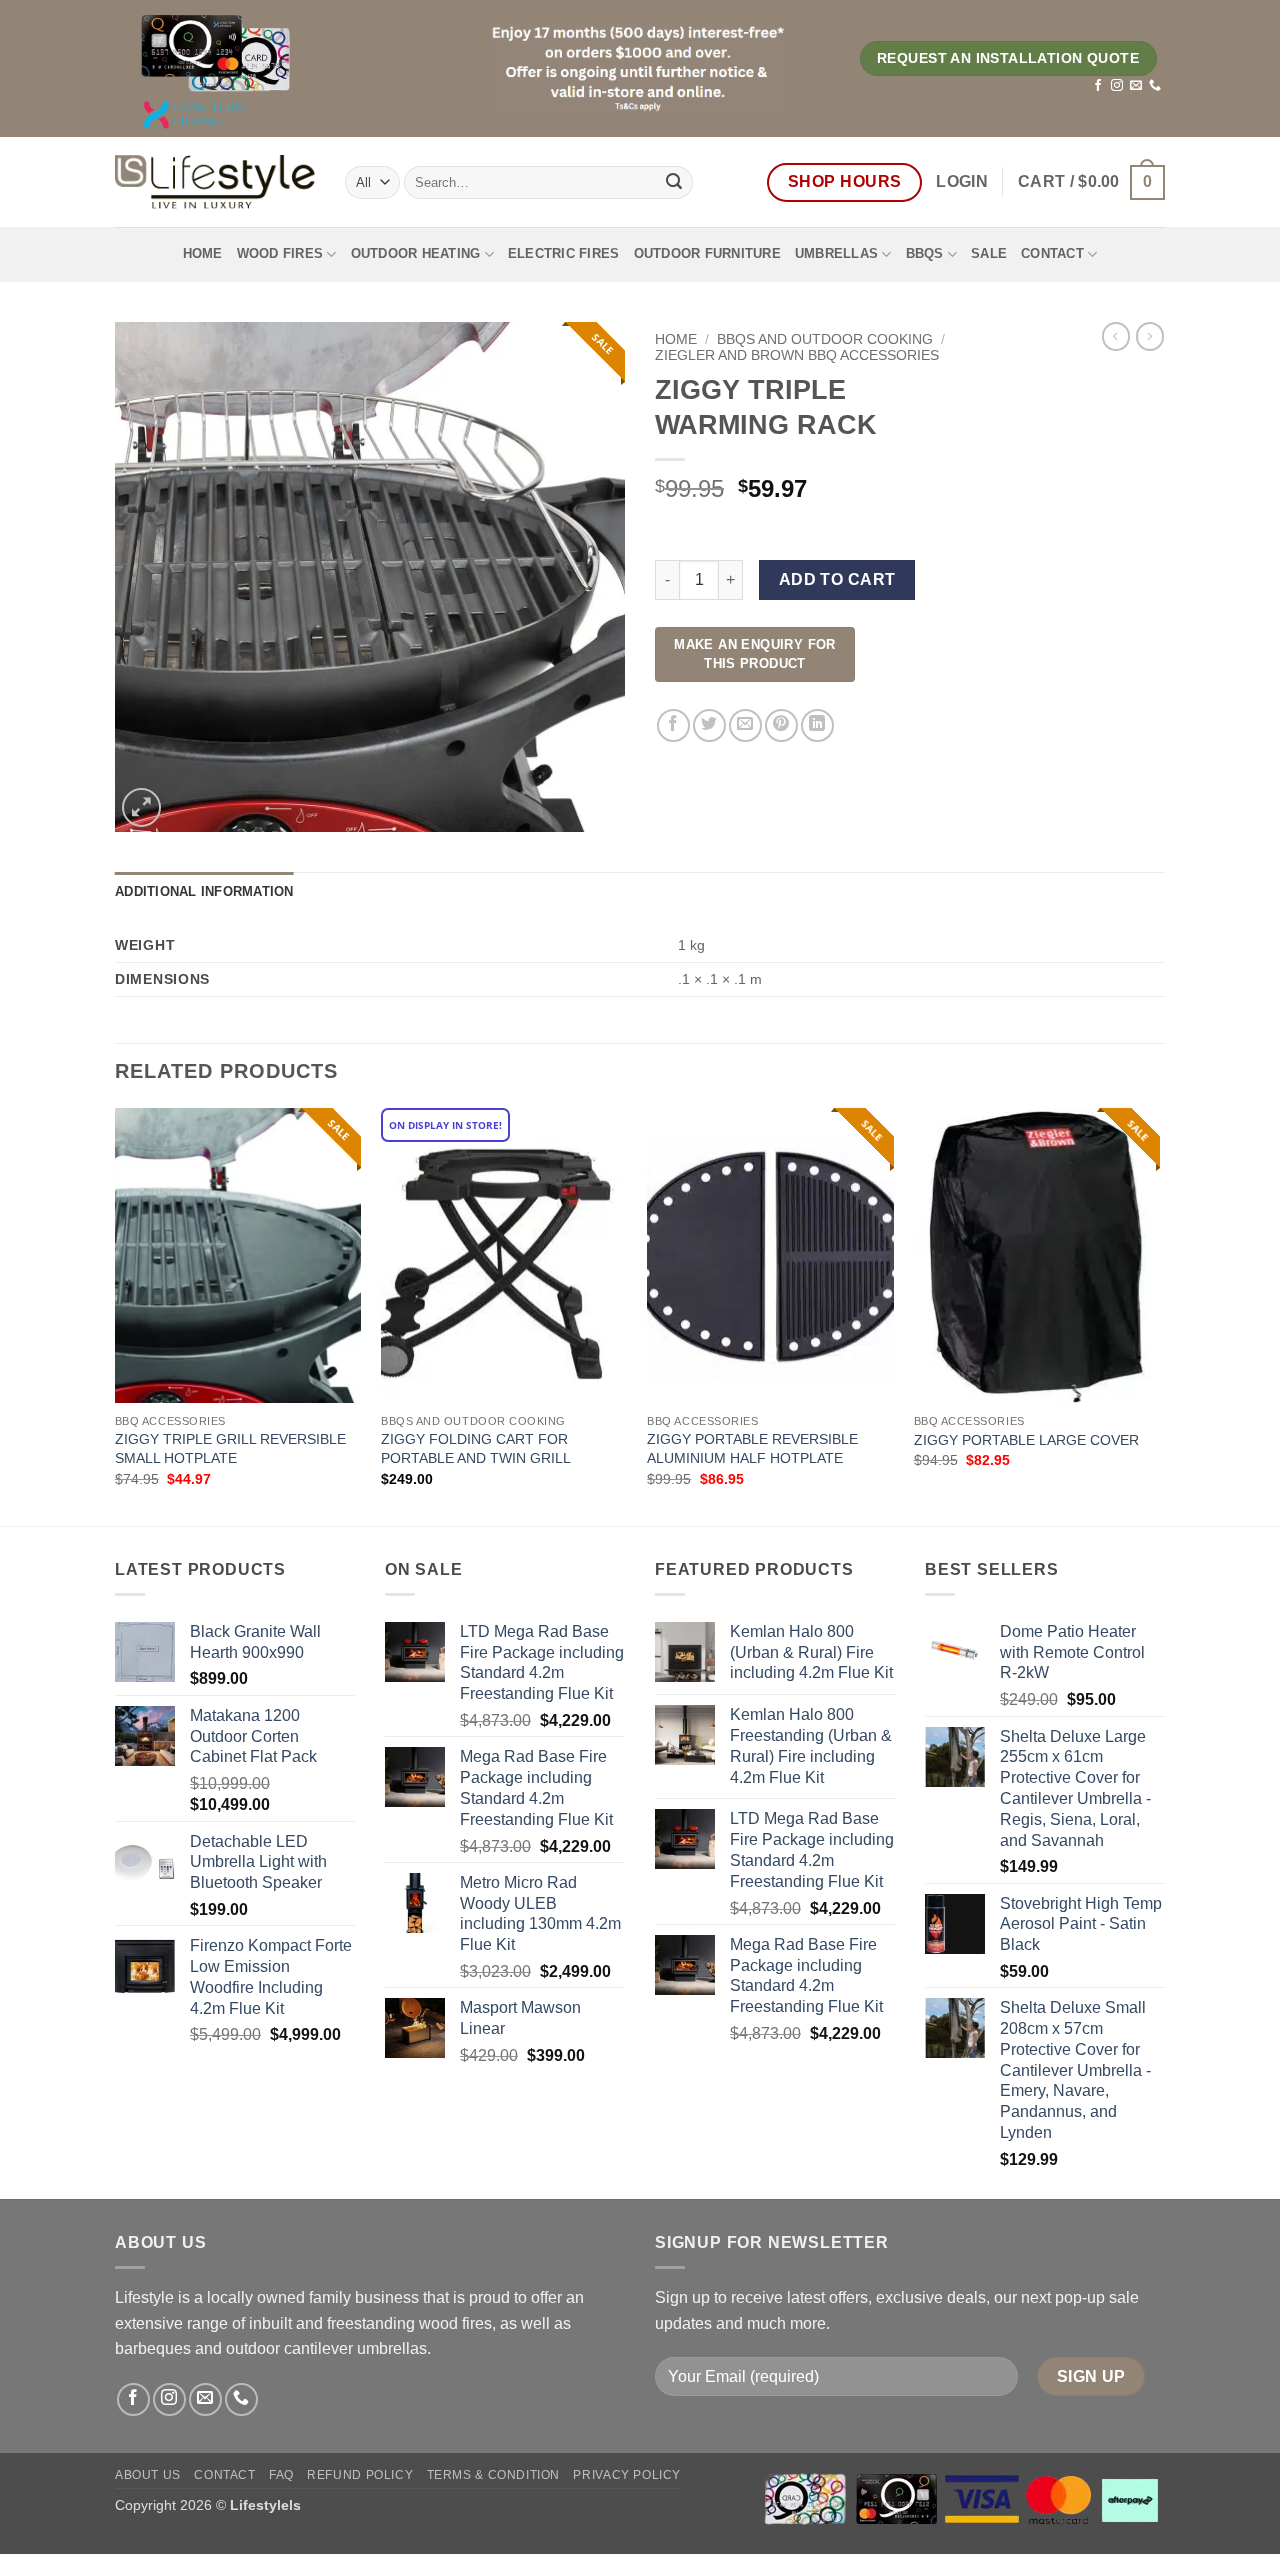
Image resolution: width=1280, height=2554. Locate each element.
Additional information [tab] (204, 891)
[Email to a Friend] (745, 725)
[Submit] (674, 182)
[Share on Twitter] (709, 725)
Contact (1052, 253)
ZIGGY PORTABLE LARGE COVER (1026, 1440)
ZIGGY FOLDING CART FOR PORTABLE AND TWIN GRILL (476, 1448)
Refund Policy (360, 2475)
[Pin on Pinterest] (781, 725)
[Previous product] (1150, 336)
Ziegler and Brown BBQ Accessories (797, 355)
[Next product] (1116, 336)
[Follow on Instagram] (1117, 86)
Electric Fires (564, 253)
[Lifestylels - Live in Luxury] (215, 182)
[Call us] (1155, 86)
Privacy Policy (627, 2475)
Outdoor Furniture (707, 253)
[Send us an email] (1136, 86)
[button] (962, 182)
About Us (148, 2475)
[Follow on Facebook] (1098, 86)
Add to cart (837, 579)
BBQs (925, 253)
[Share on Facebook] (673, 725)
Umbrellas (836, 253)
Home (203, 253)
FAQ (281, 2475)
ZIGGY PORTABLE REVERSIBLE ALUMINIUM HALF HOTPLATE (752, 1448)
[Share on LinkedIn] (817, 725)
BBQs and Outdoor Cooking (825, 339)
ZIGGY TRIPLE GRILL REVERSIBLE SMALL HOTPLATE (230, 1448)
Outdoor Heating (416, 253)
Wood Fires (280, 253)
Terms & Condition (493, 2475)
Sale (989, 253)
